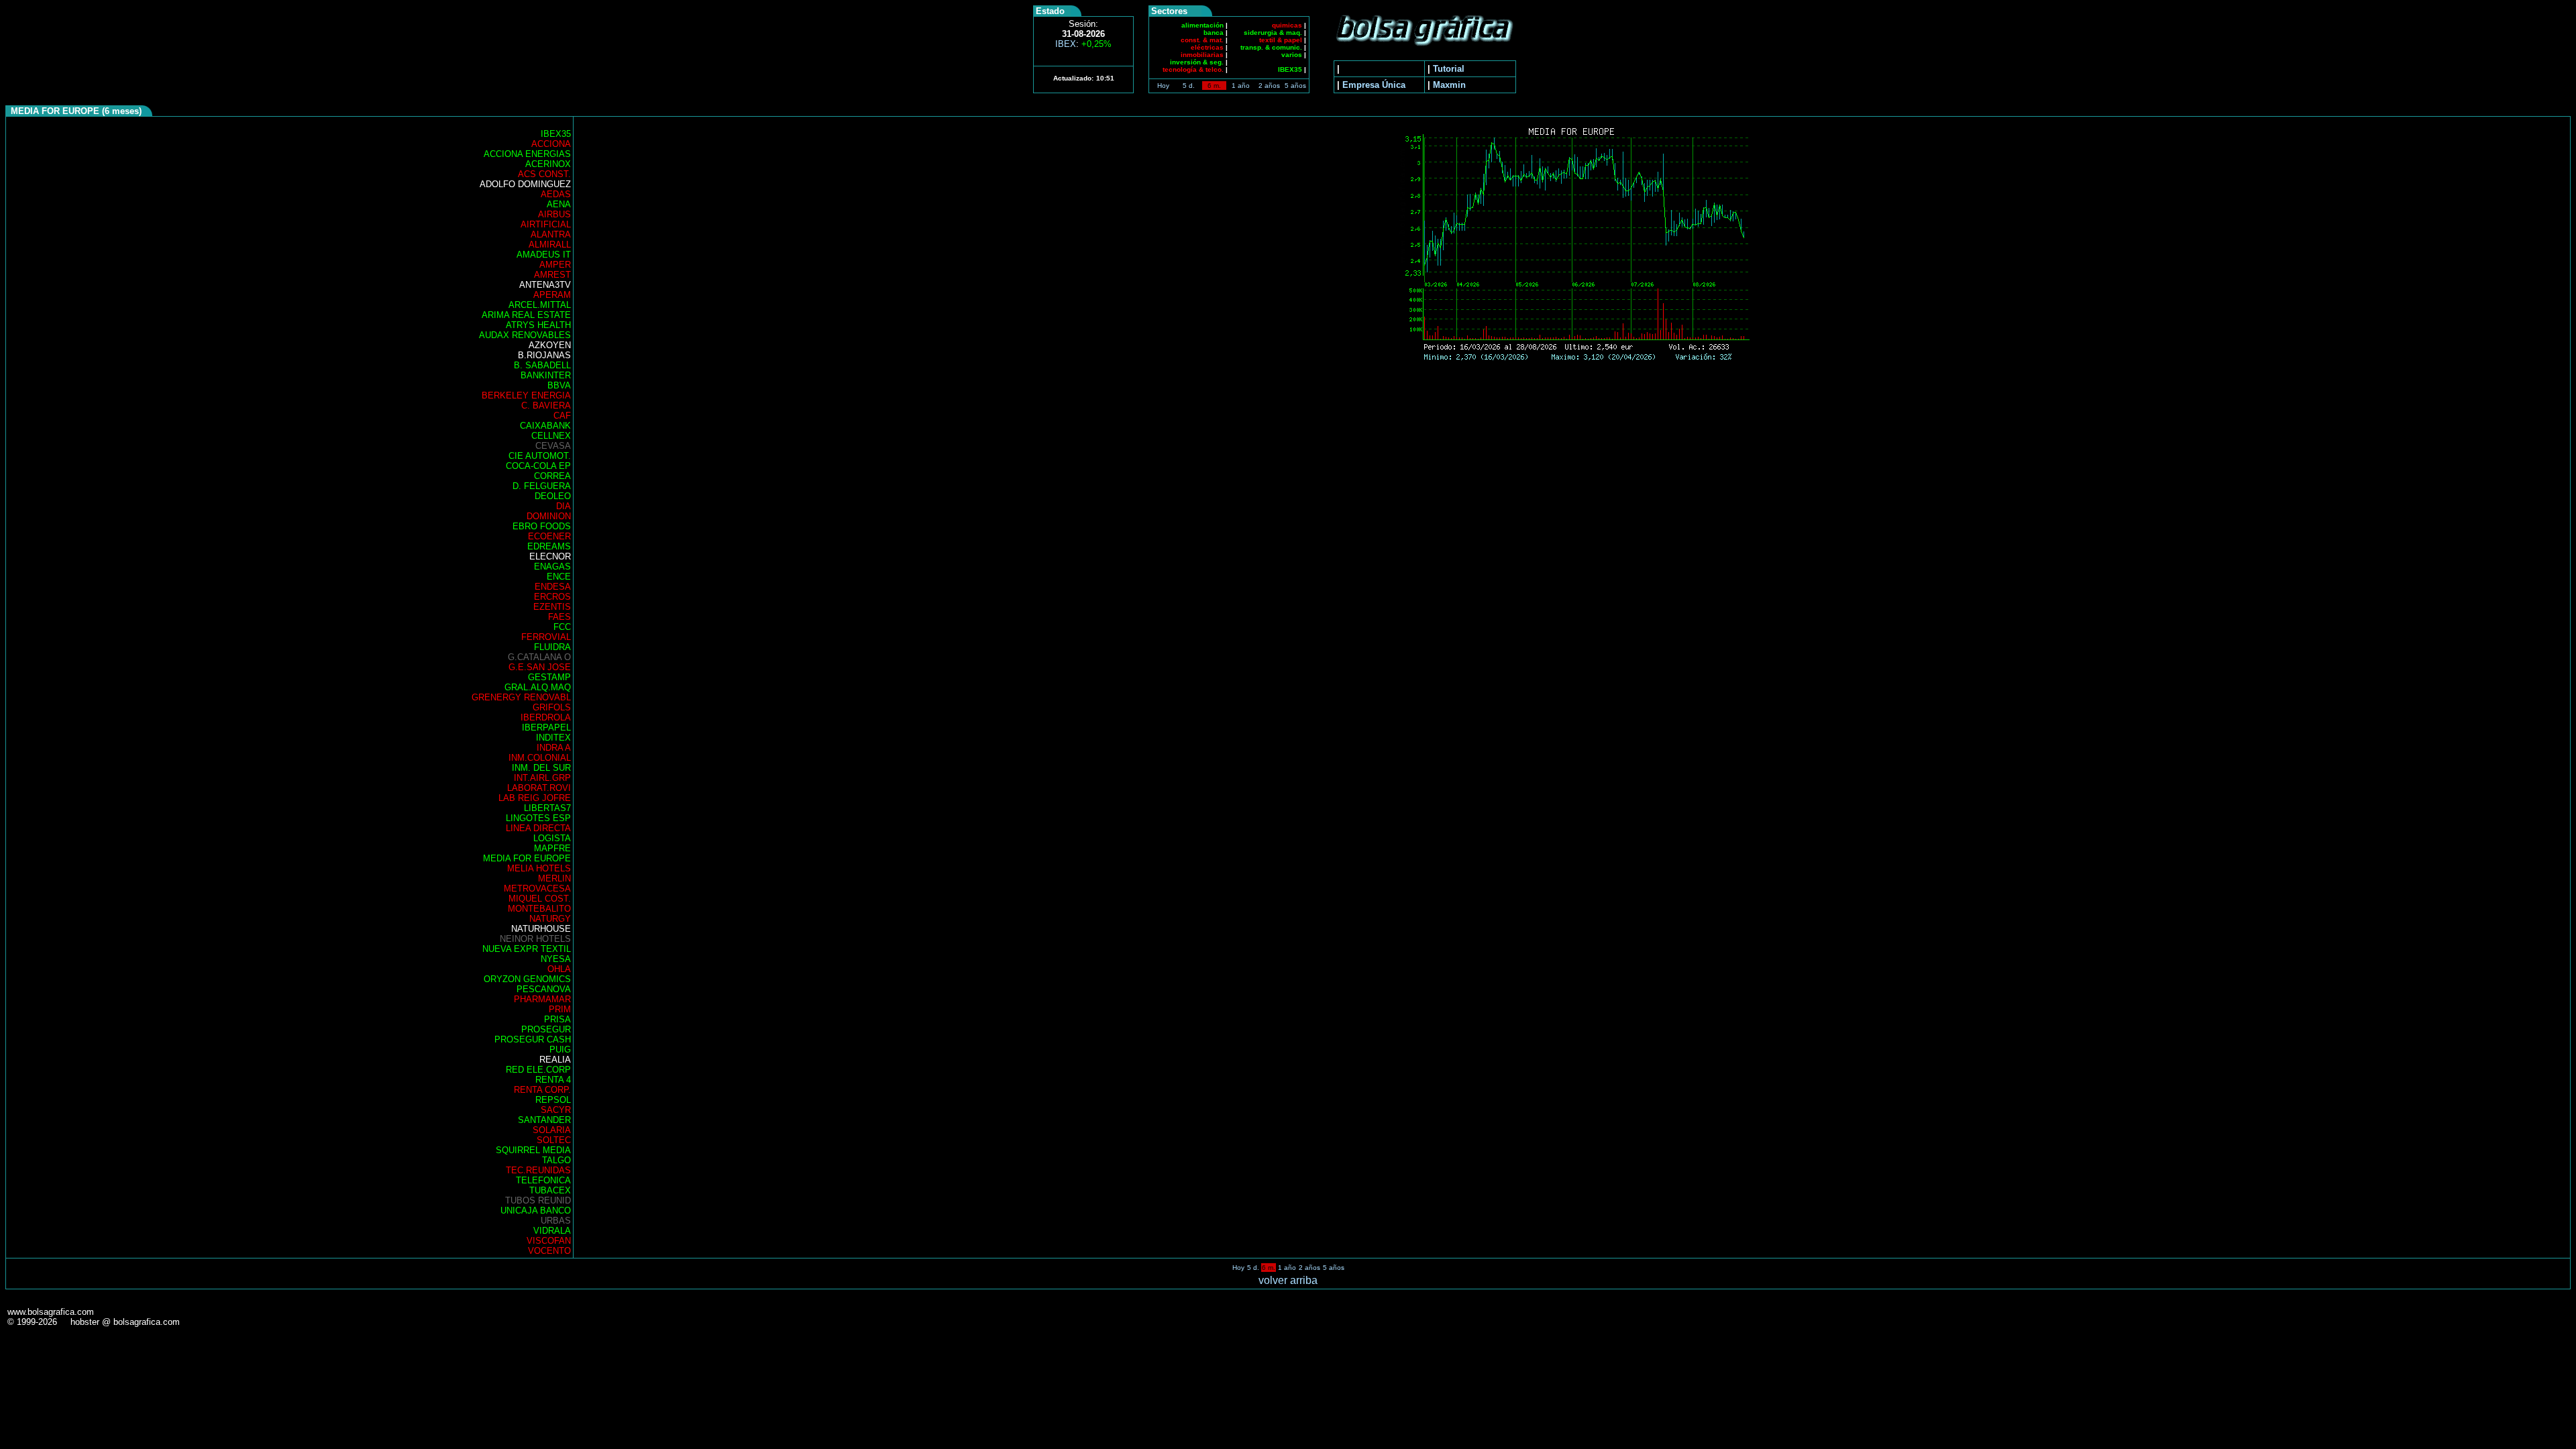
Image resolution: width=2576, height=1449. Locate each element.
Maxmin (1449, 85)
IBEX (1083, 44)
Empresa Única (1374, 85)
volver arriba (1288, 1280)
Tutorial (1449, 69)
